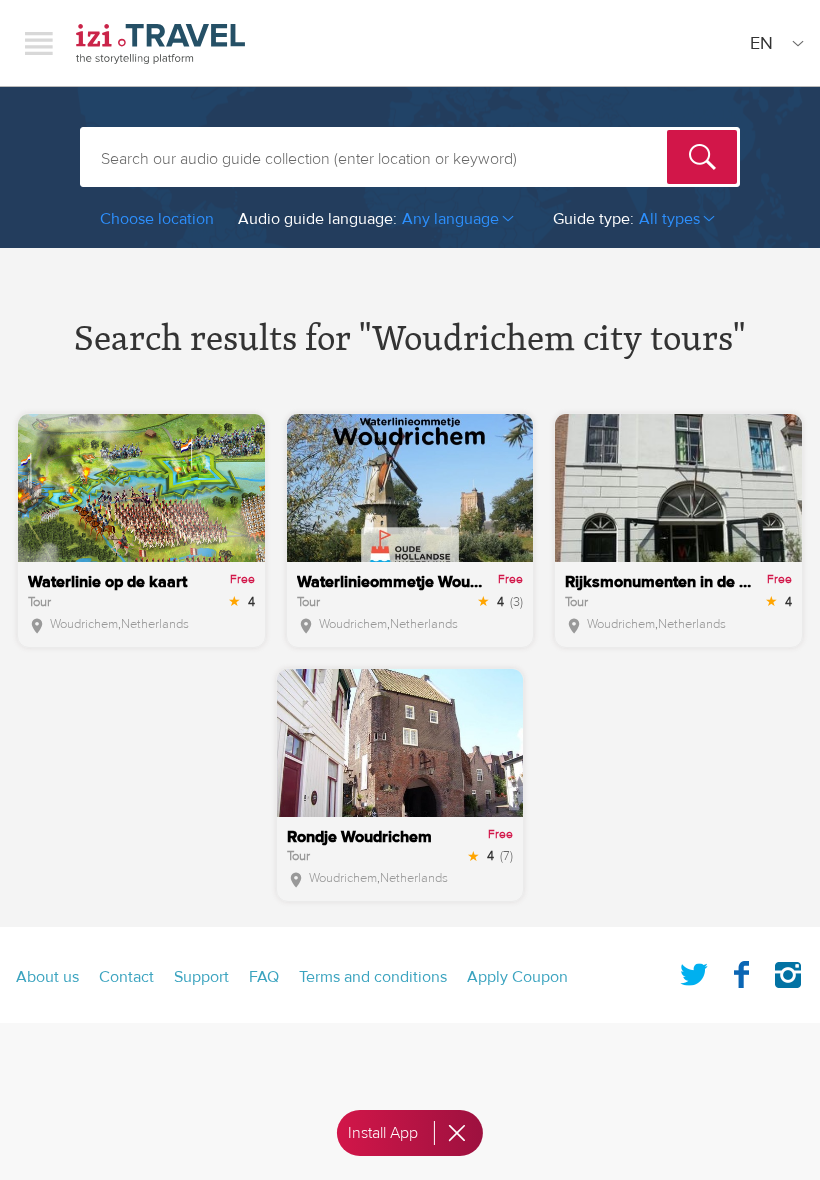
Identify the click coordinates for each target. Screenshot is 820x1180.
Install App (383, 1133)
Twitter (694, 971)
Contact (126, 977)
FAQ (264, 977)
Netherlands (155, 624)
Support (201, 977)
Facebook (741, 971)
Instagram (788, 971)
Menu (39, 43)
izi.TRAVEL (160, 43)
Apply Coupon (517, 977)
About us (47, 977)
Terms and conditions (373, 977)
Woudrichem (84, 624)
